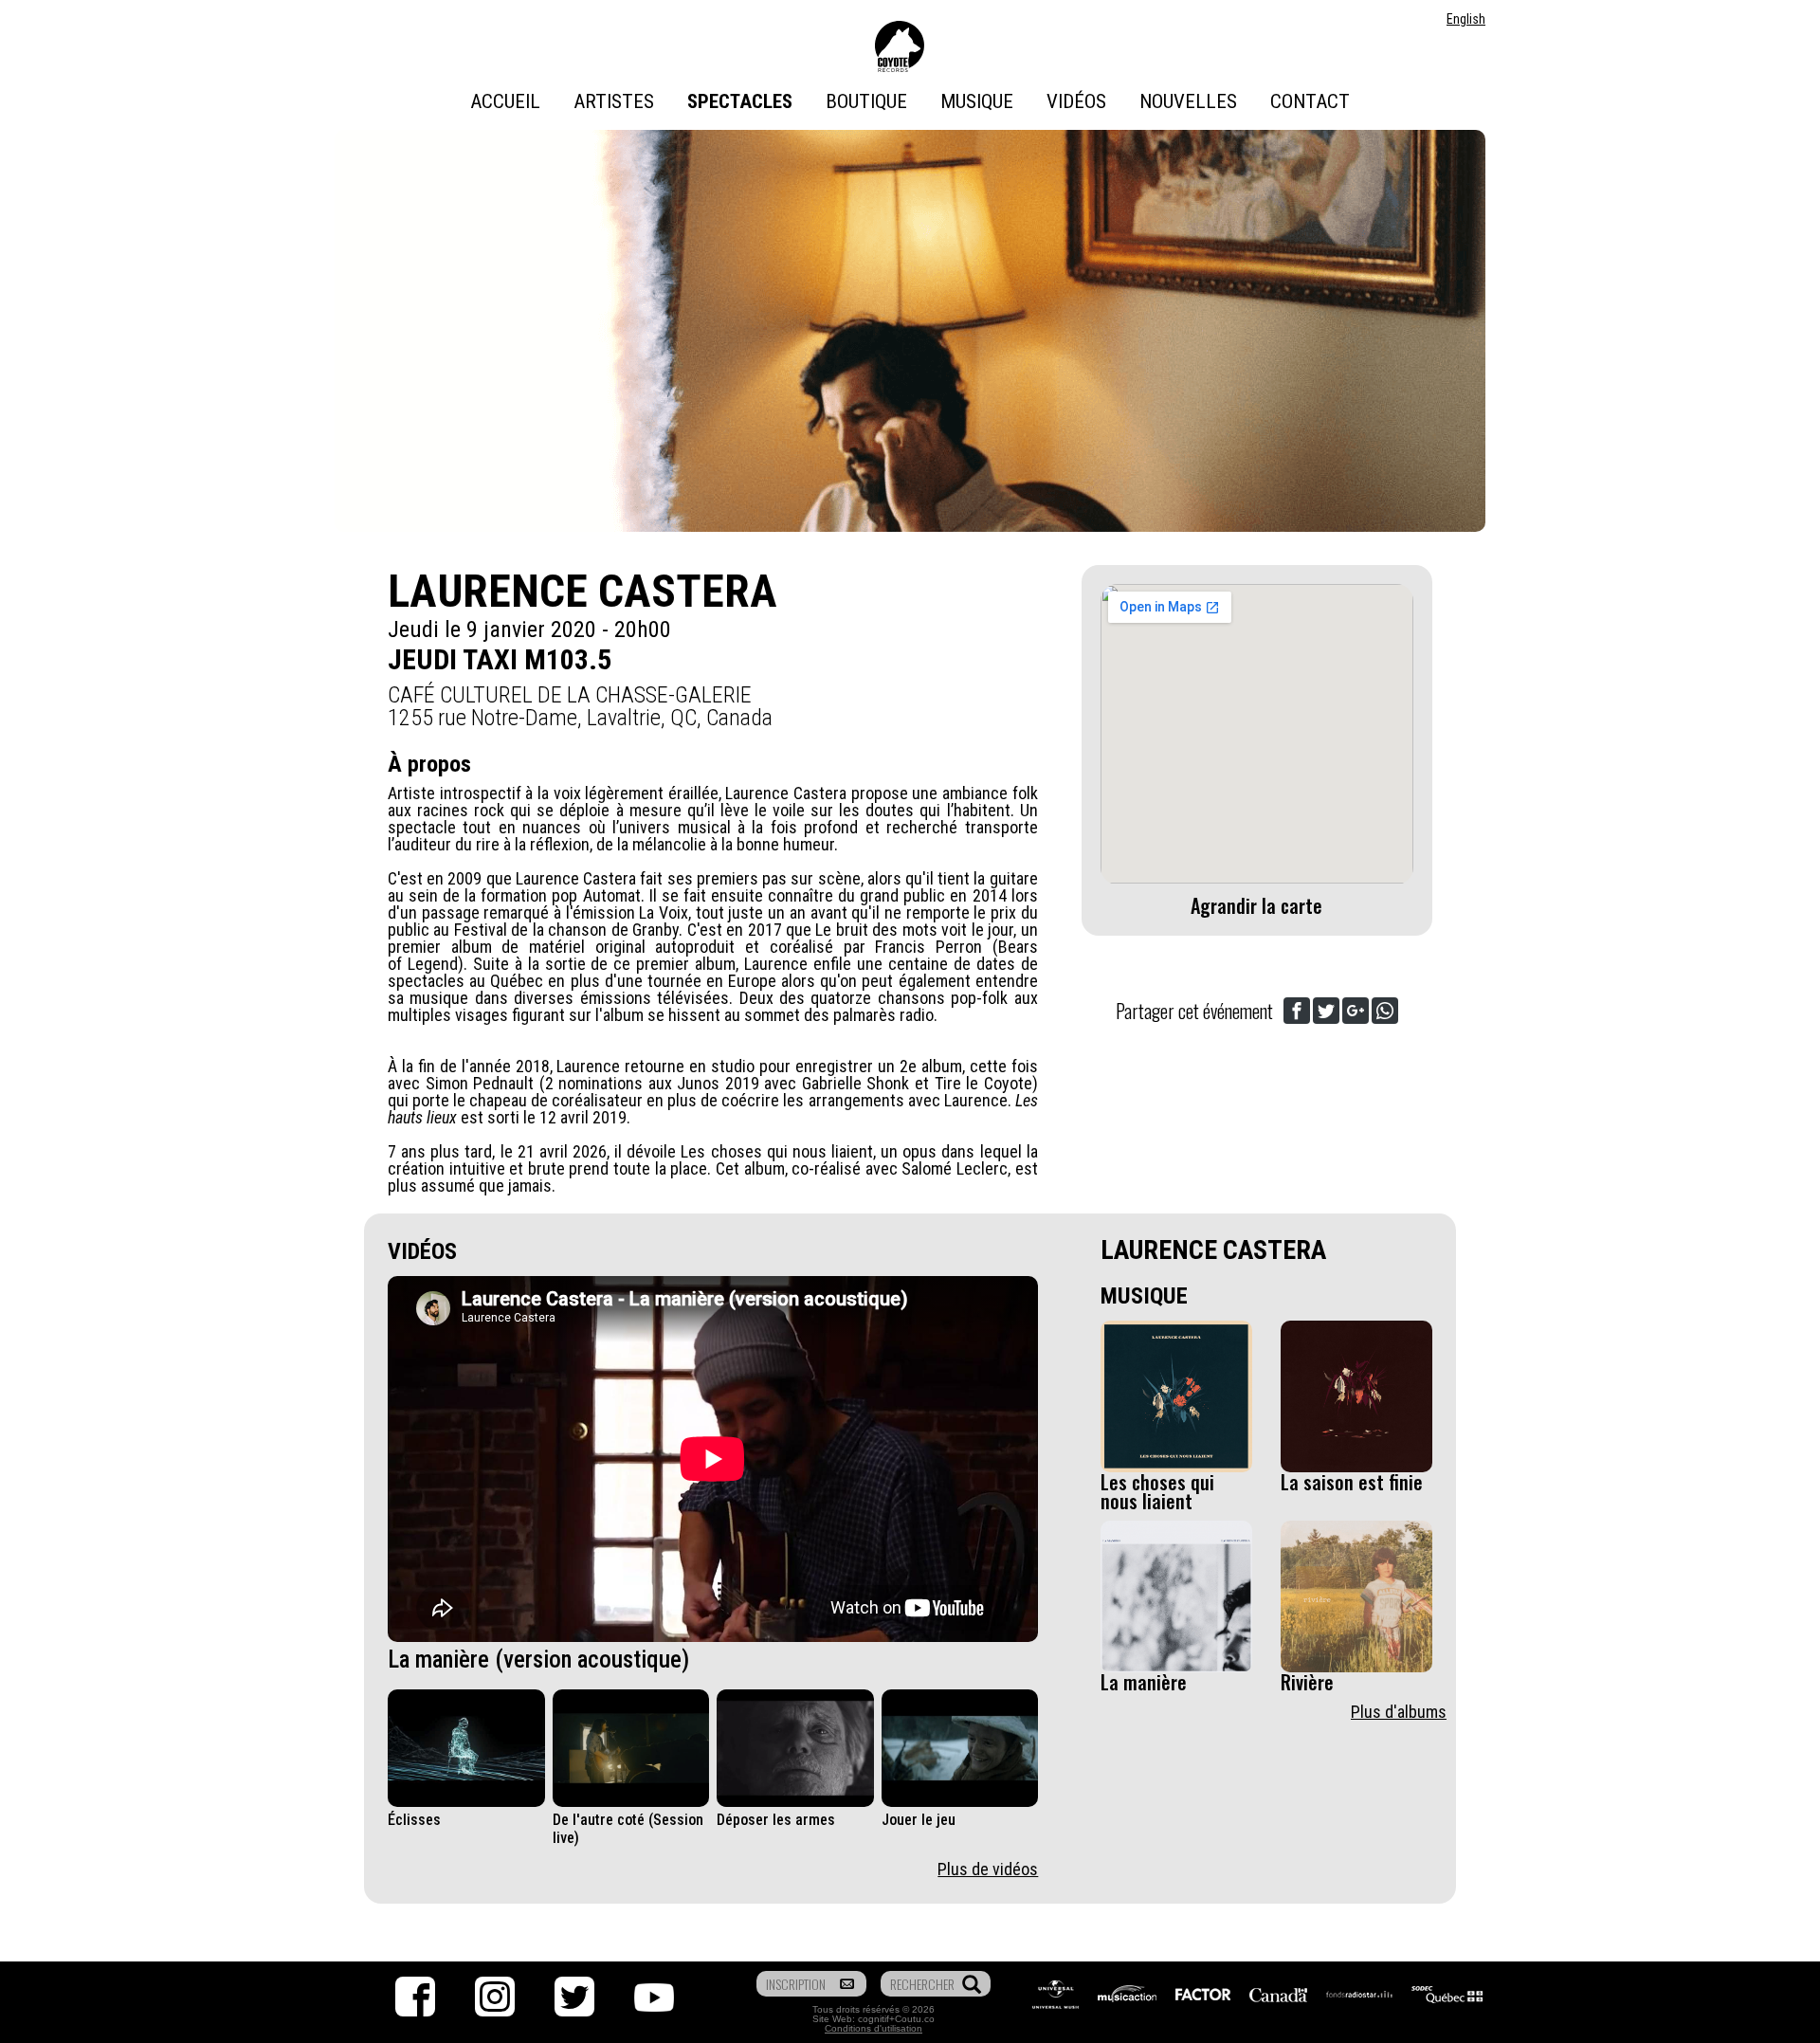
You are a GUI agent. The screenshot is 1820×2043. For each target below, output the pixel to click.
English (1466, 19)
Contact (1310, 101)
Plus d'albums (1399, 1712)
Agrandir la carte (1256, 905)
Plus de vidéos (988, 1869)
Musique (977, 101)
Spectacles (740, 101)
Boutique (866, 101)
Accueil (505, 101)
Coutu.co (915, 2019)
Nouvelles (1188, 101)
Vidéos (1076, 101)
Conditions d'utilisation (874, 2028)
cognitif (874, 2019)
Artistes (614, 101)
